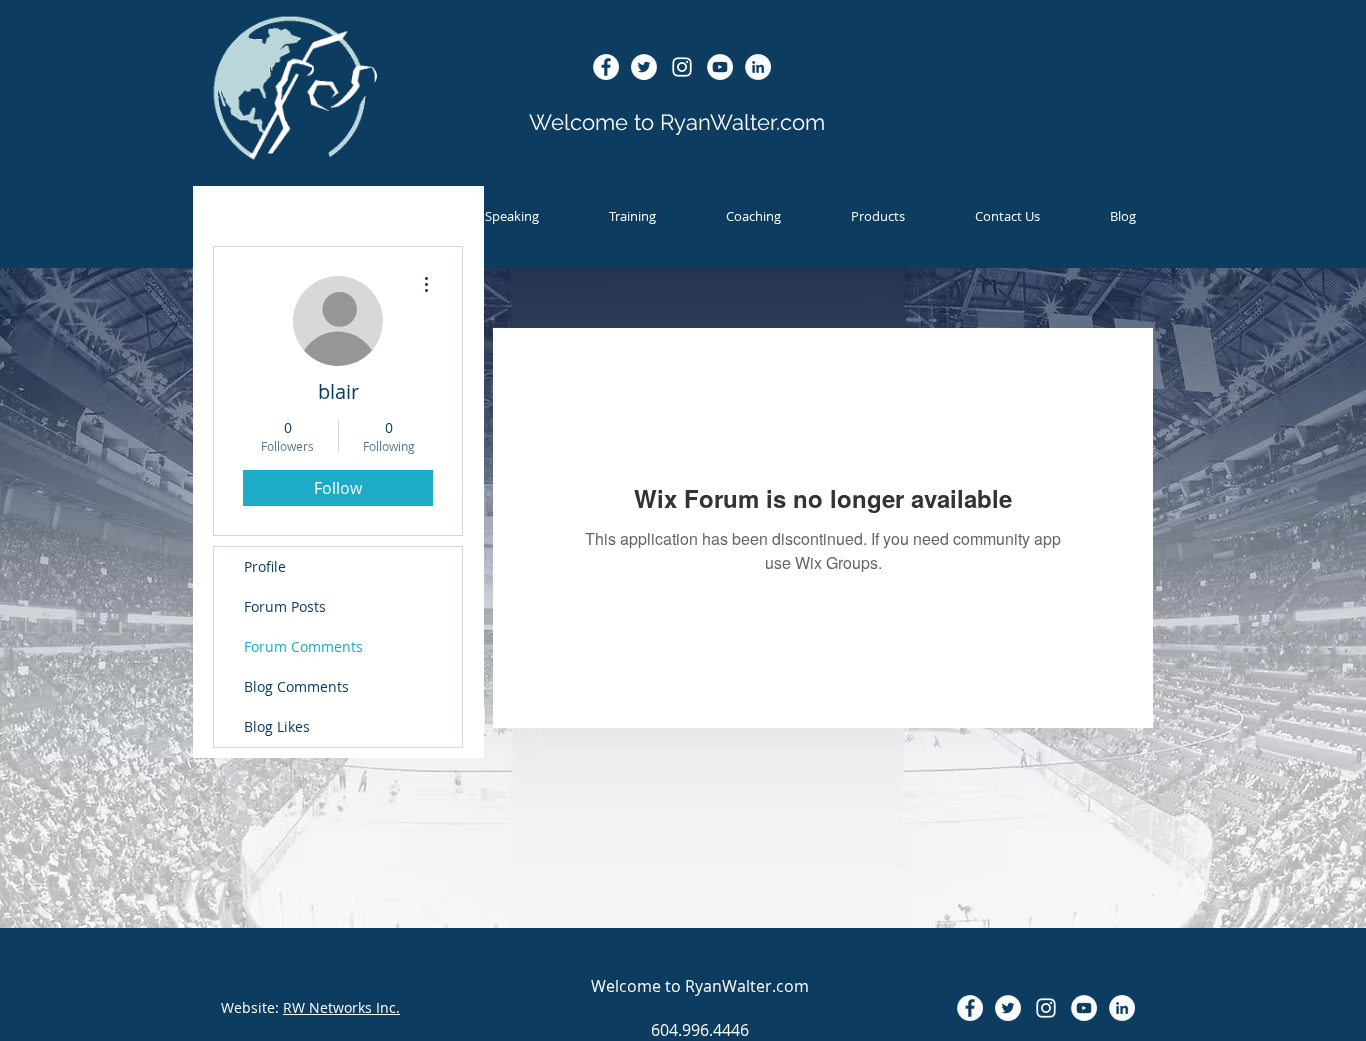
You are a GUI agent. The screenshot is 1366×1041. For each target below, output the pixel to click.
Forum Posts (285, 606)
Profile (265, 566)
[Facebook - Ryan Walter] (606, 67)
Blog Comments (296, 686)
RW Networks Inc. (341, 1007)
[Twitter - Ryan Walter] (644, 67)
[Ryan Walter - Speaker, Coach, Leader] (720, 67)
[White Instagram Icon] (682, 67)
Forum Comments (303, 646)
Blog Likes (277, 726)
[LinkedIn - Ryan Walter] (758, 67)
